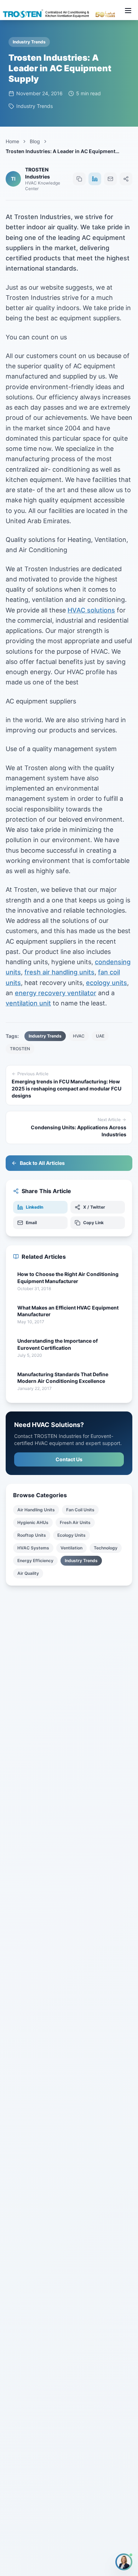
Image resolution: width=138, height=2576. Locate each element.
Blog (35, 141)
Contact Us (69, 1459)
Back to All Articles (42, 1163)
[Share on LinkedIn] (95, 179)
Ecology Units (71, 1535)
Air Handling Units (36, 1510)
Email (31, 1223)
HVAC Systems (33, 1548)
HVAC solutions (91, 610)
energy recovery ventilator (56, 993)
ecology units (107, 983)
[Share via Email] (110, 179)
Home (12, 141)
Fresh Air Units (75, 1522)
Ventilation (71, 1548)
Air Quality (28, 1573)
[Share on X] (126, 179)
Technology (106, 1548)
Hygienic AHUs (33, 1522)
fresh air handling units (59, 972)
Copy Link (93, 1223)
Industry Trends (81, 1561)
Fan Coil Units (80, 1510)
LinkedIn (34, 1207)
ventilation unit (28, 1003)
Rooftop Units (32, 1535)
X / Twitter (94, 1207)
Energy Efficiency (35, 1561)
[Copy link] (79, 179)
